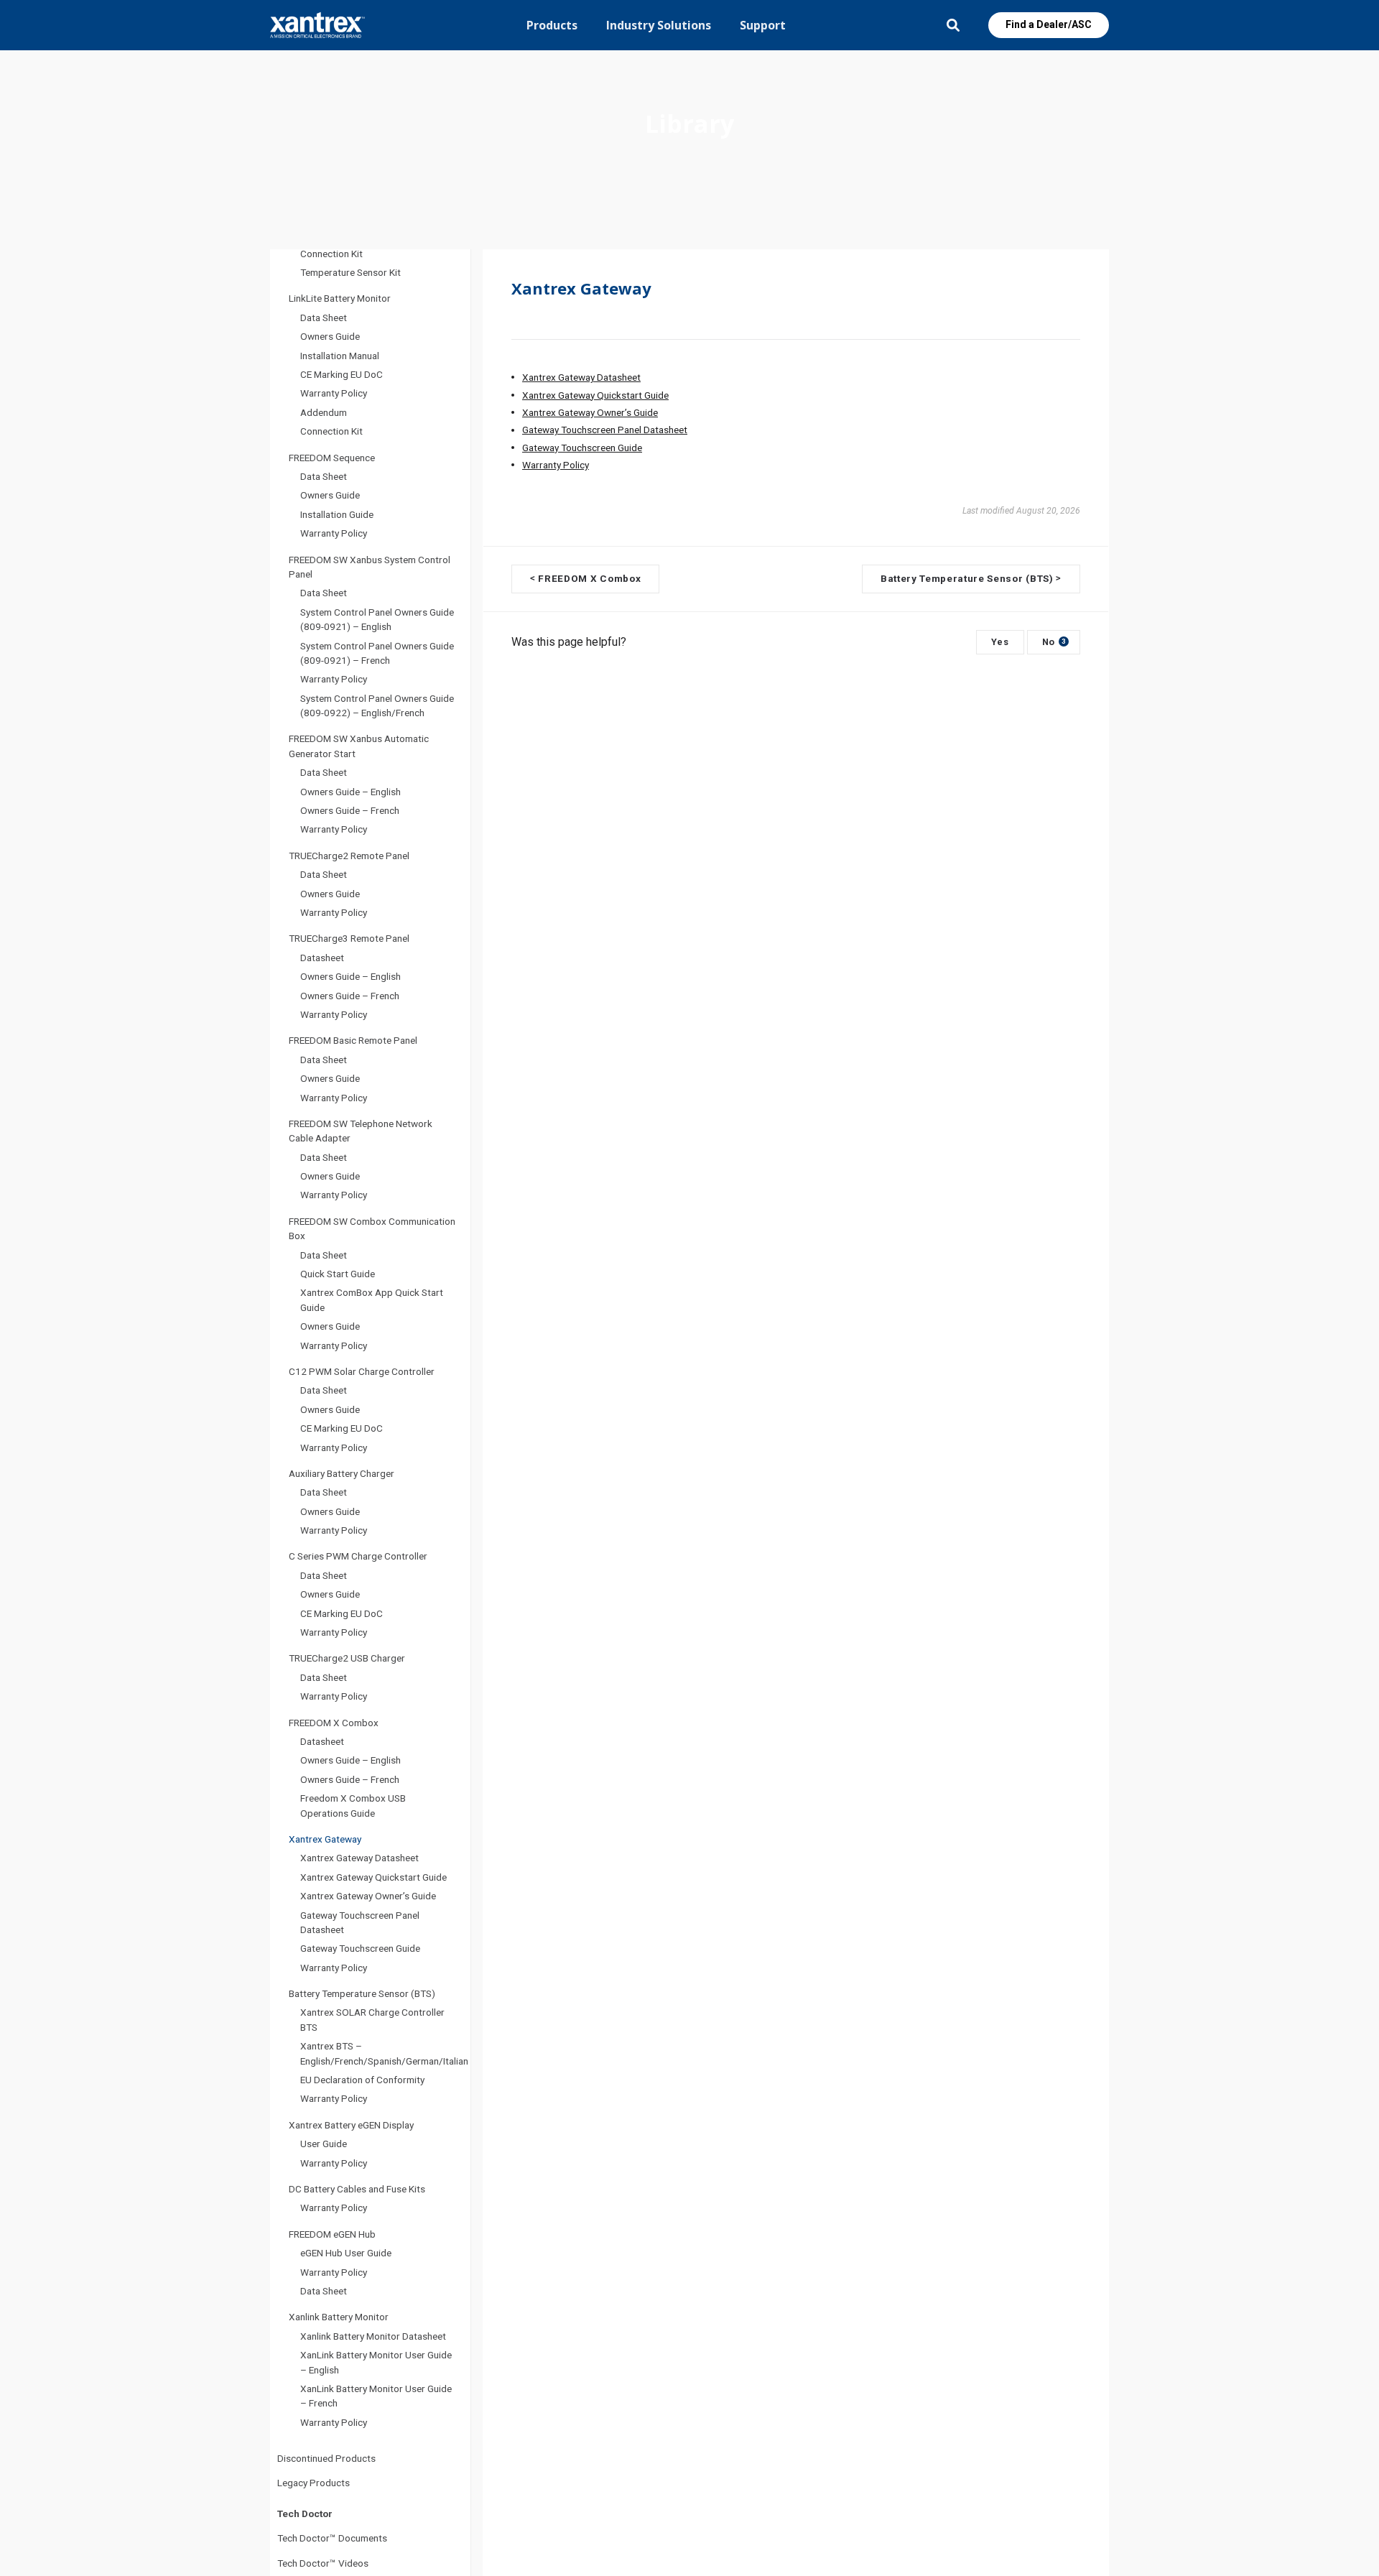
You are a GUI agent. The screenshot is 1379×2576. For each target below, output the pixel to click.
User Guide (324, 2144)
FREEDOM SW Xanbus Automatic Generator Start (359, 746)
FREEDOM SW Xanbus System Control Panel (370, 567)
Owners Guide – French (350, 810)
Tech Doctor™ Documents (332, 2538)
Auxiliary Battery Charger (342, 1473)
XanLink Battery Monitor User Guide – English (376, 2362)
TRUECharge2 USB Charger (347, 1658)
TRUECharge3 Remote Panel (349, 938)
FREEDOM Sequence (332, 458)
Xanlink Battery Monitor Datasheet (373, 2336)
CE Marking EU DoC (342, 374)
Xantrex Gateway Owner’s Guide (368, 1896)
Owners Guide (330, 336)
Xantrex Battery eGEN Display (351, 2125)
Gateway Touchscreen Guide (360, 1948)
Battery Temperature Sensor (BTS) (362, 1993)
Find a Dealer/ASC (1049, 24)
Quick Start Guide (338, 1274)
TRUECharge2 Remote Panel (349, 856)
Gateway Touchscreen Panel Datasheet (360, 1922)
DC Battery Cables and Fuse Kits (357, 2189)
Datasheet (322, 958)
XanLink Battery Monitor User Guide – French (376, 2396)
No (1054, 642)
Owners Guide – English (350, 792)
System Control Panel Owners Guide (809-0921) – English (377, 619)
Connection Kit (331, 254)
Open (953, 25)
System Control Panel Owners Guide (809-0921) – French (377, 653)
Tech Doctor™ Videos (323, 2563)
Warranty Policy (334, 393)
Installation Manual (340, 356)
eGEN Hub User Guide (346, 2253)
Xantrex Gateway (325, 1839)
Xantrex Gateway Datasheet (359, 1858)
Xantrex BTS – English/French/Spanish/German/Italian (384, 2053)
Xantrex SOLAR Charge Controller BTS (372, 2019)
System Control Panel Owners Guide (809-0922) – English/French (377, 705)
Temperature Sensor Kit (350, 272)
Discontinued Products (326, 2458)
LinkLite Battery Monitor (340, 298)
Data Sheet (324, 318)
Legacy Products (314, 2483)
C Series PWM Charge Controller (358, 1556)
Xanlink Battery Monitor (339, 2317)
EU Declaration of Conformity (362, 2080)
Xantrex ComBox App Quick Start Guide (372, 1299)
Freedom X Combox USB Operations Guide (353, 1805)
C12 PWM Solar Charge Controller (362, 1371)
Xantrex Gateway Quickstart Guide (373, 1877)
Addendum (324, 412)
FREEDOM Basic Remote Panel (353, 1040)
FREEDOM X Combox (334, 1723)
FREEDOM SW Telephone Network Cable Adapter (361, 1131)
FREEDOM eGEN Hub (332, 2234)
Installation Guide (337, 514)
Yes (1000, 642)
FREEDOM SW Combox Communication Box (372, 1228)
